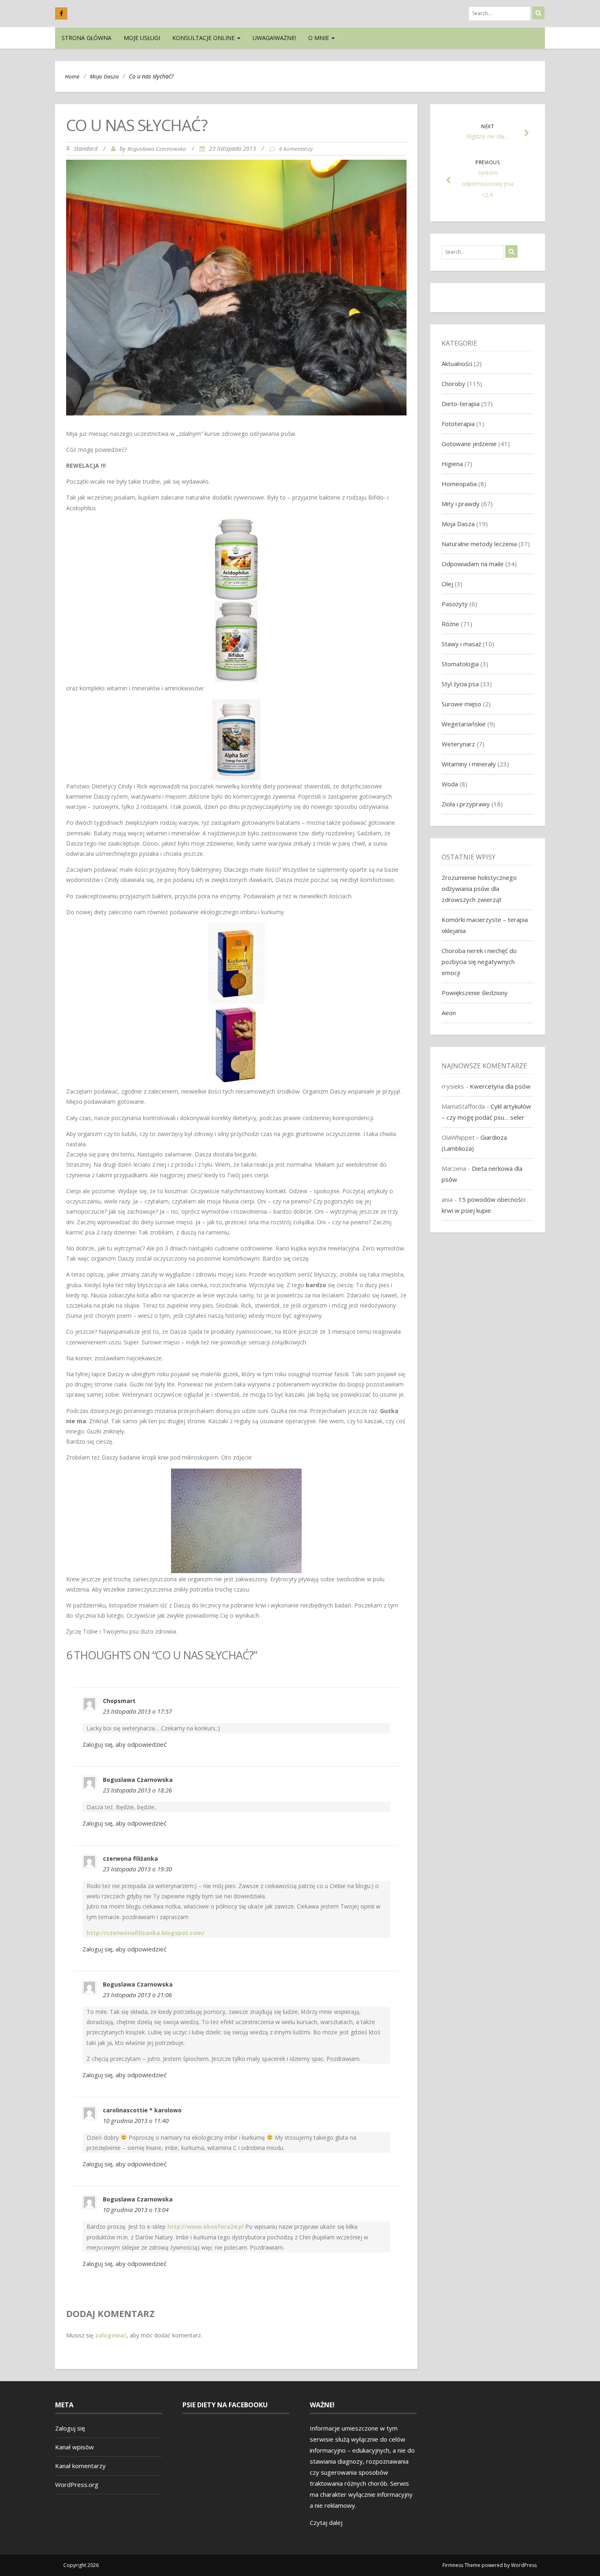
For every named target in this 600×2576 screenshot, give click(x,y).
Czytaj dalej (326, 2522)
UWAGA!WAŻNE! (274, 38)
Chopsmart (119, 1701)
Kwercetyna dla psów (500, 1086)
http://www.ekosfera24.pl (206, 2227)
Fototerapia (458, 424)
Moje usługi (142, 38)
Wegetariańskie (464, 724)
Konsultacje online (204, 38)
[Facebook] (61, 13)
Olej (447, 584)
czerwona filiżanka (130, 1858)
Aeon (449, 1013)
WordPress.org (77, 2484)
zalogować (111, 2335)
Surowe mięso (461, 704)
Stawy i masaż (461, 644)
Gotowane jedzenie (469, 444)
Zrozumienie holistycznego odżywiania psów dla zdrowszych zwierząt (479, 888)
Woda (450, 784)
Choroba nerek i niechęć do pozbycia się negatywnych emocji (479, 962)
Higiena (452, 464)
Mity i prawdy (461, 504)
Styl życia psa (460, 684)
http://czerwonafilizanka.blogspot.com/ (146, 1933)
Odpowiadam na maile (473, 564)
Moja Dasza (104, 76)
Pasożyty (455, 604)
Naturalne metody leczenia (479, 544)
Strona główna (87, 38)
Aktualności (457, 364)
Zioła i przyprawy (466, 804)
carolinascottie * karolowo (142, 2110)
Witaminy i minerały (469, 764)
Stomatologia (460, 664)
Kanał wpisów (74, 2447)
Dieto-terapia (461, 404)
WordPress (524, 2565)
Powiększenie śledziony (475, 993)
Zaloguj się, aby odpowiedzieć (124, 1744)
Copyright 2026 (81, 2565)
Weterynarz (458, 744)
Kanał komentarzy (80, 2466)
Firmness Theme (461, 2565)
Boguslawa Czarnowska (157, 149)
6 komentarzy (296, 149)
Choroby (453, 384)
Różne (450, 624)
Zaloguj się (70, 2428)
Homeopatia (459, 484)
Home (72, 76)
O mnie (319, 38)
